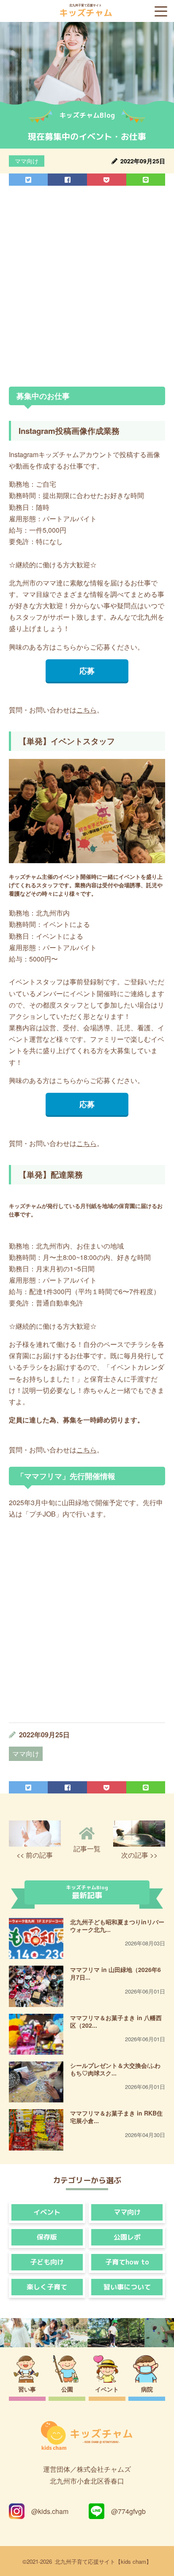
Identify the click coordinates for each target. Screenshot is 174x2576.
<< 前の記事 (35, 1855)
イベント (47, 2212)
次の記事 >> (139, 1855)
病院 (147, 2389)
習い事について (127, 2287)
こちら (87, 710)
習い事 (27, 2389)
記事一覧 (87, 1849)
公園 (67, 2389)
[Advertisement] (87, 286)
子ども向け (47, 2262)
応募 (87, 670)
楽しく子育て (47, 2287)
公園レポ (127, 2237)
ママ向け (27, 161)
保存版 (47, 2237)
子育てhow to (127, 2262)
